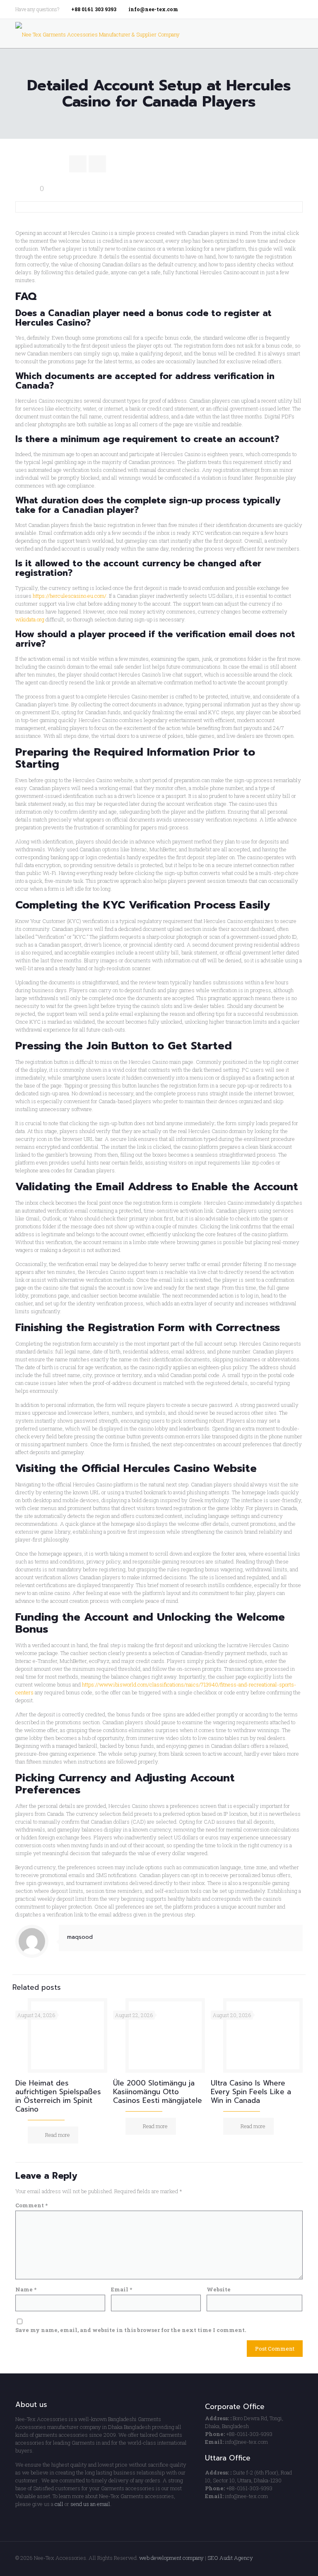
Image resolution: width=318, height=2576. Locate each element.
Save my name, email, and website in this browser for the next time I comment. (131, 2330)
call (59, 2504)
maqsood (80, 1937)
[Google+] (287, 9)
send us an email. (91, 2504)
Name (26, 2289)
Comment (31, 2205)
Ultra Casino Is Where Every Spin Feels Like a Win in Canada (251, 2092)
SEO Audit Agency (230, 2558)
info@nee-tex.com (153, 9)
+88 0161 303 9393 (94, 9)
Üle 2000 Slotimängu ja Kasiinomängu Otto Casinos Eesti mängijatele (158, 2092)
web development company (171, 2558)
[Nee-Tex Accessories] (98, 34)
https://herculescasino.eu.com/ (70, 596)
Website (219, 2289)
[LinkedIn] (298, 9)
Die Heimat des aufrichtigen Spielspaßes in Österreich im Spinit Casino (58, 2096)
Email (122, 2289)
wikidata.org (30, 619)
